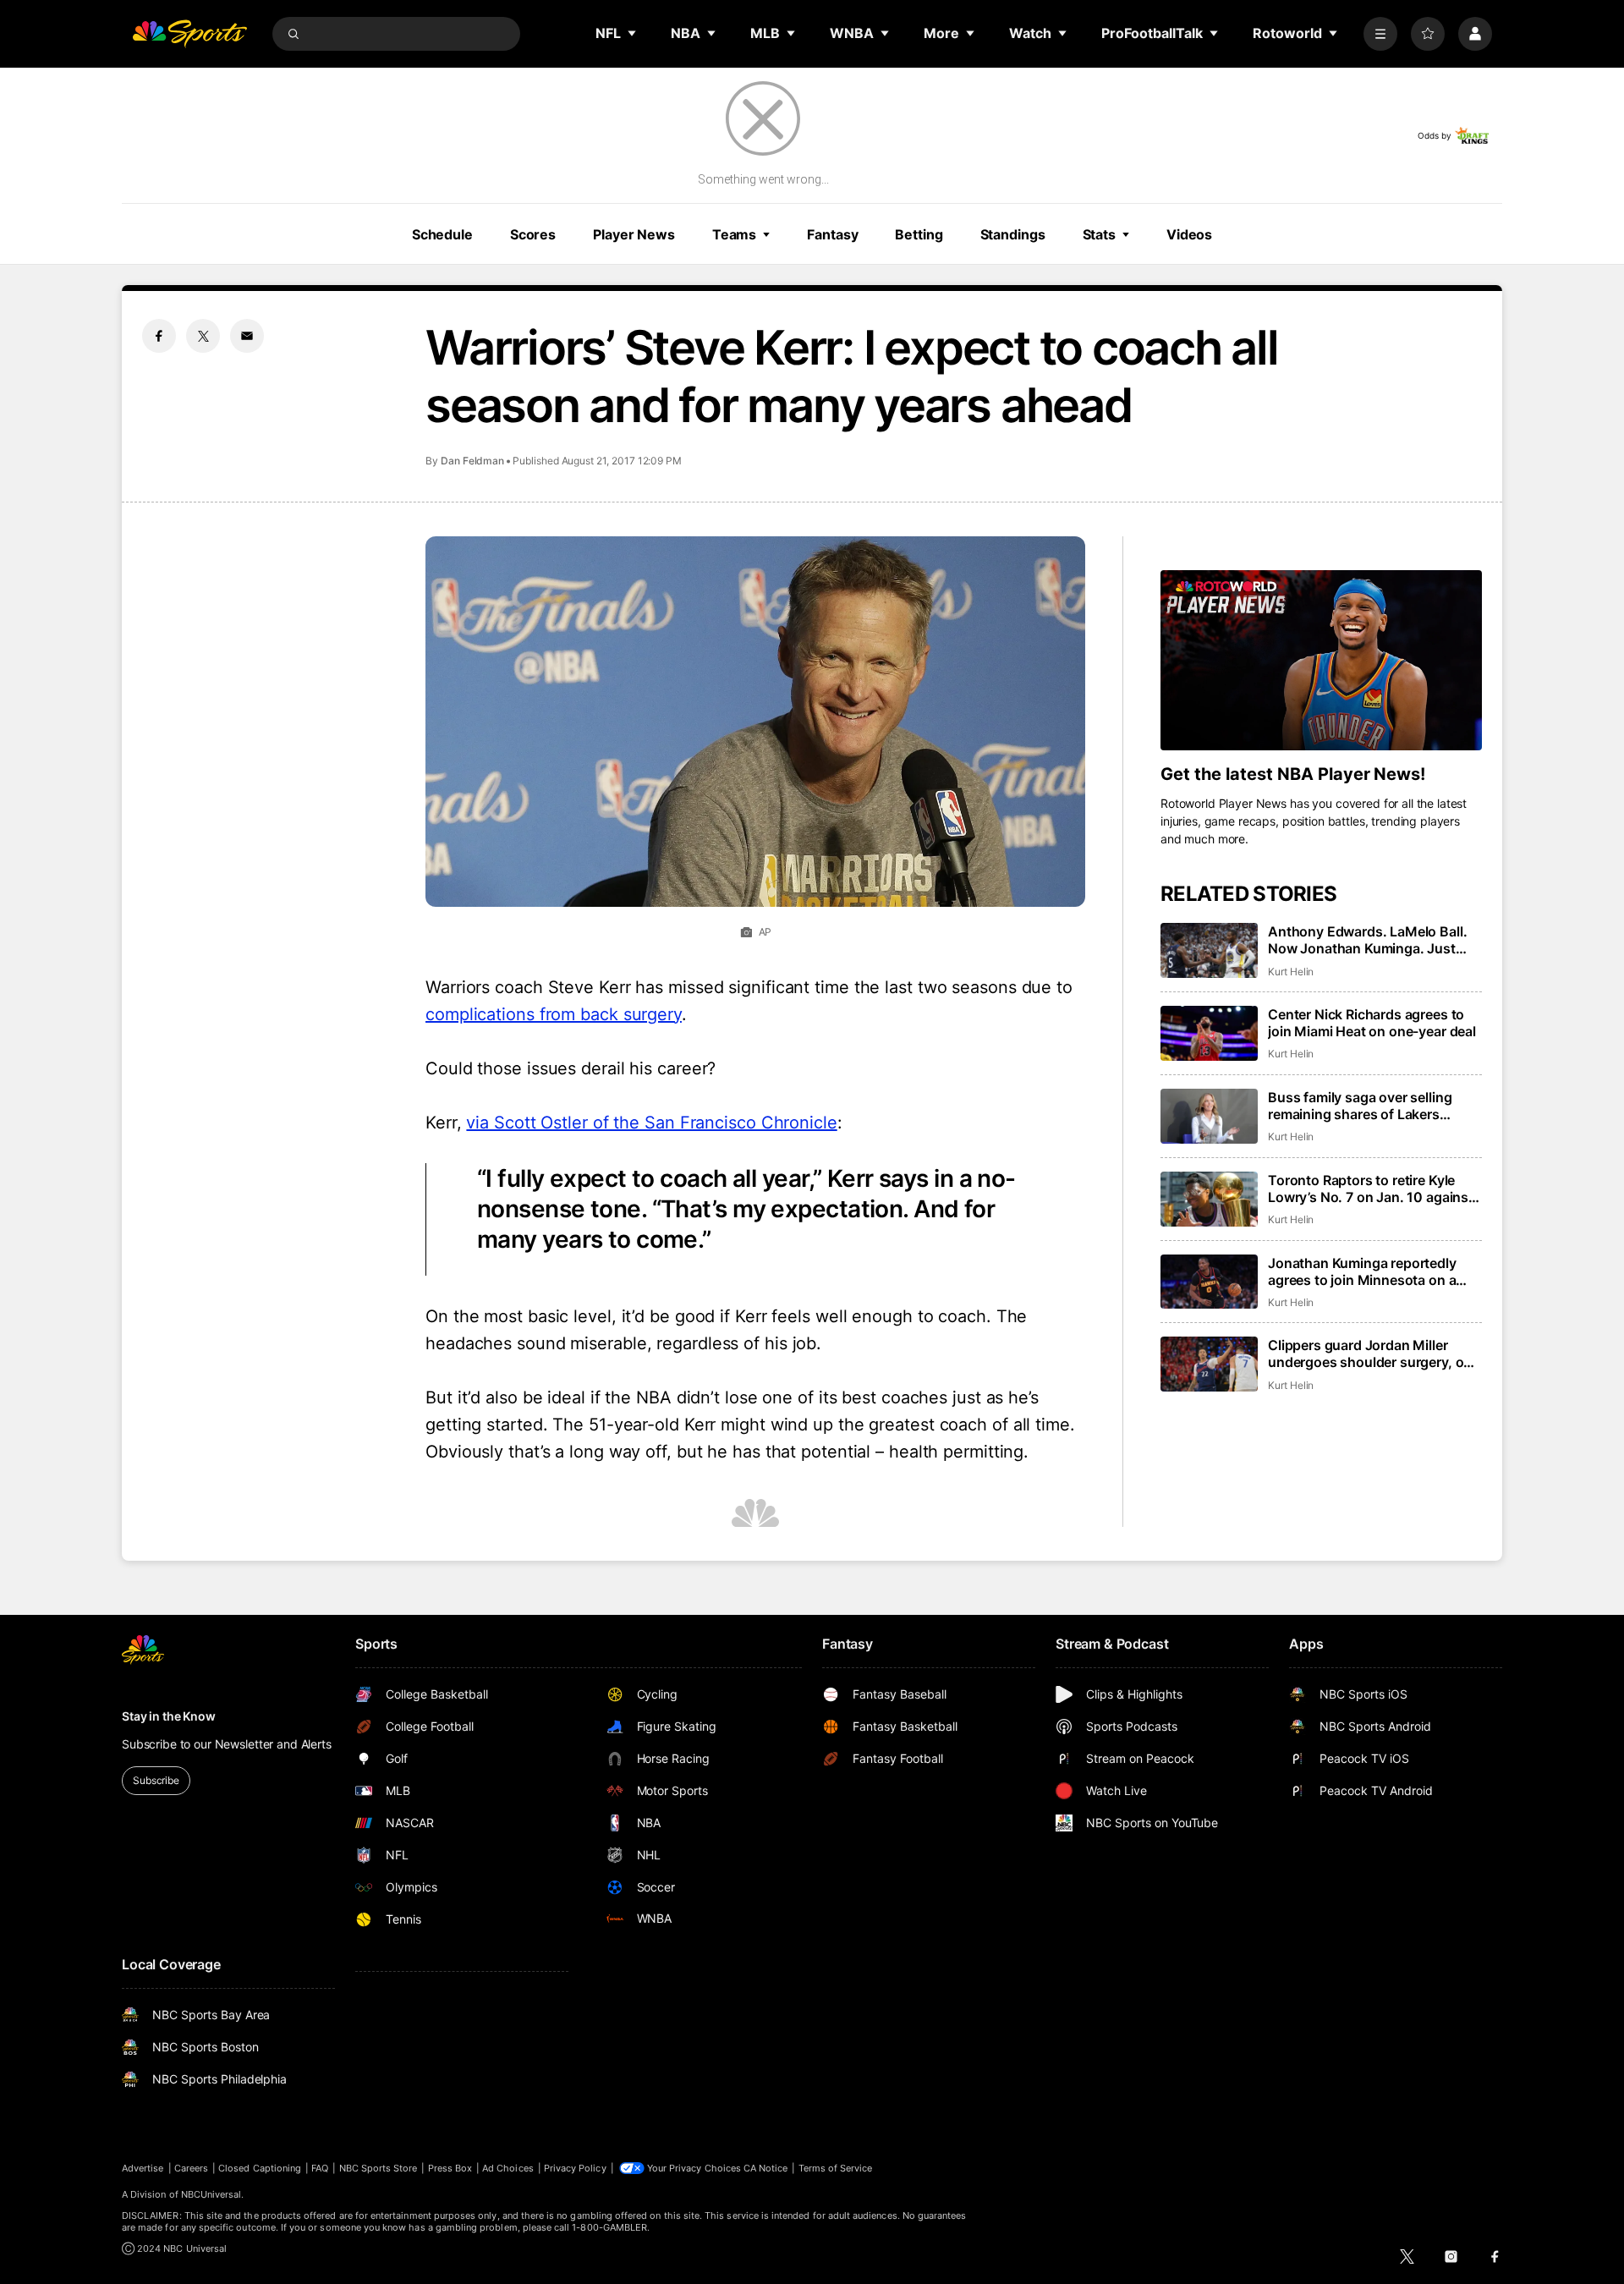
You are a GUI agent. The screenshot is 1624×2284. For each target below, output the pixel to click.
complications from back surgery (554, 1014)
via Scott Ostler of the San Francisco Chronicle (651, 1123)
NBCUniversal (211, 2194)
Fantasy (832, 234)
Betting (919, 234)
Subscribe (156, 1780)
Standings (1013, 234)
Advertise (143, 2168)
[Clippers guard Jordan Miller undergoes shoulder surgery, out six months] (1209, 1364)
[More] (1380, 34)
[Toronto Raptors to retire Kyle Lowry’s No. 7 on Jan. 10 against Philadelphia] (1209, 1199)
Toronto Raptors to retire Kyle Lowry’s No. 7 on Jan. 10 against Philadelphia (1371, 1189)
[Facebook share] (159, 336)
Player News (634, 234)
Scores (533, 234)
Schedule (442, 234)
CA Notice (766, 2168)
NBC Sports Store (379, 2168)
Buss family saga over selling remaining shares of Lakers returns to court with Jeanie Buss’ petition (1375, 1106)
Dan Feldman (472, 461)
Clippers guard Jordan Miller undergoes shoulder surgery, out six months (1372, 1353)
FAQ (320, 2168)
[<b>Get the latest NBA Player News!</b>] (1321, 661)
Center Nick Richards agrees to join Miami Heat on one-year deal (1372, 1023)
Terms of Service (836, 2168)
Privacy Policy (575, 2168)
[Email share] (247, 336)
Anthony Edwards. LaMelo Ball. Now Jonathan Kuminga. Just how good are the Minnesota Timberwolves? (1367, 940)
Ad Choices (508, 2168)
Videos (1189, 234)
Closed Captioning (260, 2168)
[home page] (189, 34)
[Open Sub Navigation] (633, 33)
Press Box (450, 2168)
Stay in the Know (169, 1716)
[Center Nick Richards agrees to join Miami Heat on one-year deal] (1209, 1033)
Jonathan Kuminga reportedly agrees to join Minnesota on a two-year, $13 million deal (1362, 1271)
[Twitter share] (203, 336)
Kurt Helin (1291, 972)
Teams (734, 234)
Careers (191, 2168)
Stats (1099, 234)
